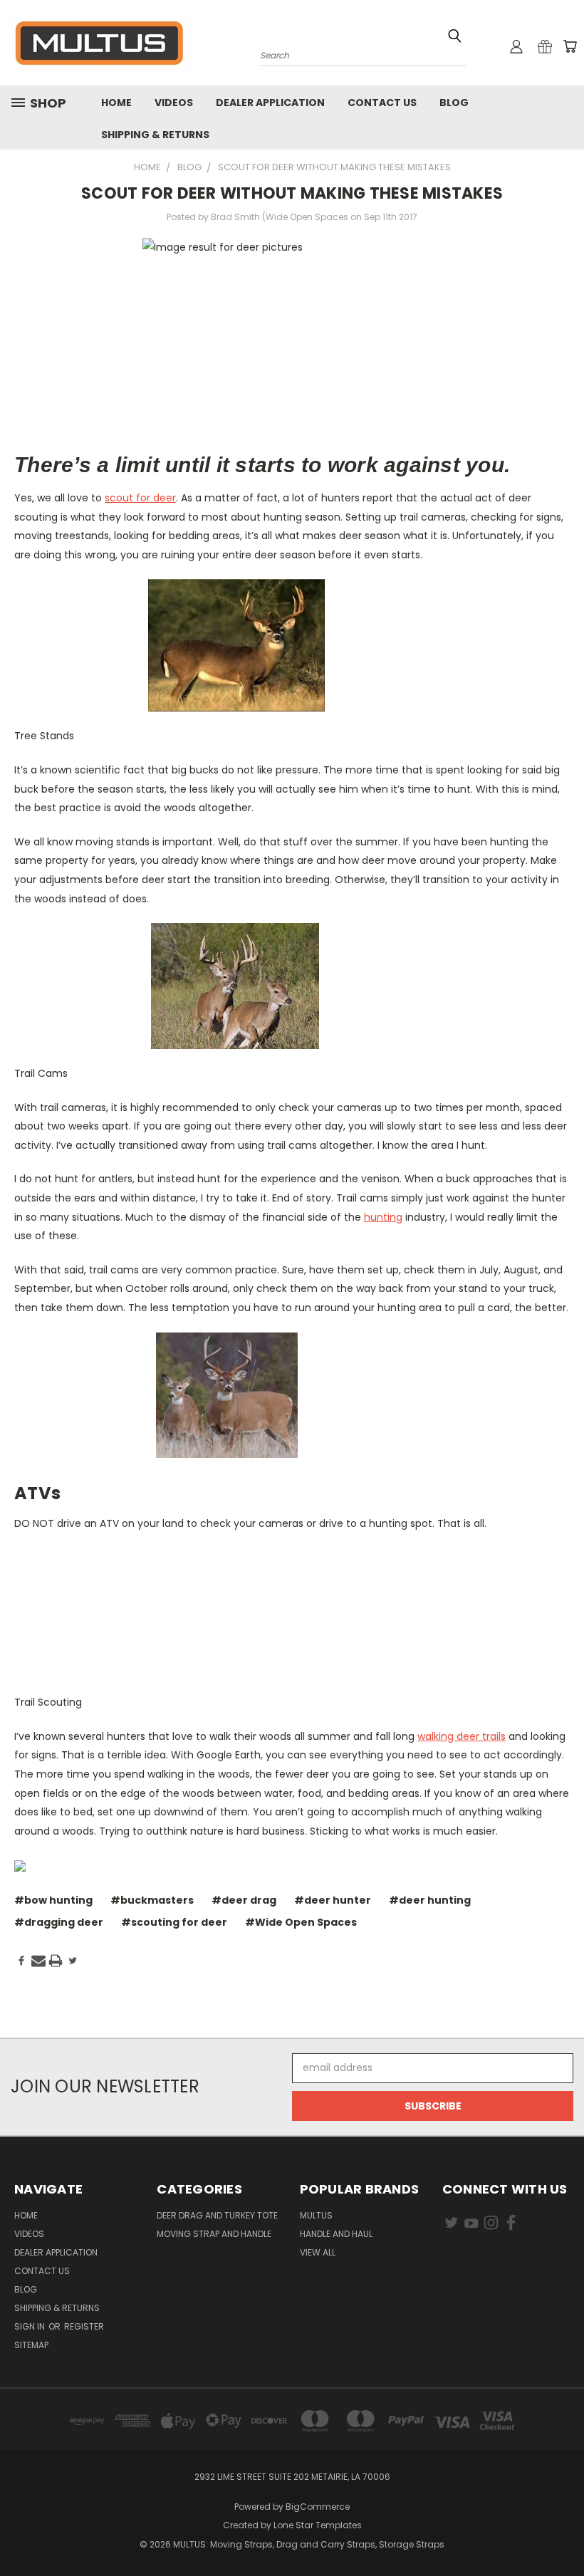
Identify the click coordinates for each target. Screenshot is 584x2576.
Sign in (31, 2326)
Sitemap (31, 2345)
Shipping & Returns (155, 135)
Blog (454, 103)
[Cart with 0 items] (570, 46)
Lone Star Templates (318, 2525)
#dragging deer (59, 1922)
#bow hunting (53, 1900)
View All (318, 2252)
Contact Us (382, 103)
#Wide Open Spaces (301, 1922)
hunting (383, 1217)
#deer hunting (430, 1900)
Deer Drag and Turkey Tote (217, 2215)
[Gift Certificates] (545, 46)
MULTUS (316, 2215)
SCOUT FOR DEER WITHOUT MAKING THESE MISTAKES (292, 193)
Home (116, 103)
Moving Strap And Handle (214, 2234)
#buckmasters (152, 1900)
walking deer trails (462, 1736)
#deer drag (244, 1900)
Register (84, 2326)
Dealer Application (270, 103)
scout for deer (140, 498)
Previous (562, 2531)
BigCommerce (318, 2507)
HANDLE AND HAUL (336, 2234)
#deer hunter (333, 1900)
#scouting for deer (174, 1922)
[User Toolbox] (516, 46)
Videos (174, 103)
